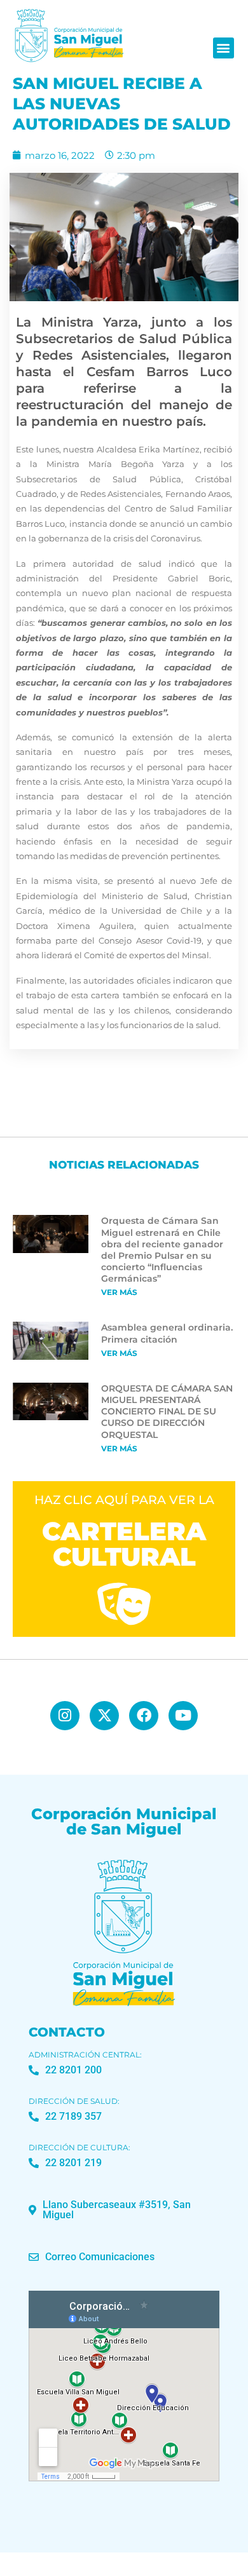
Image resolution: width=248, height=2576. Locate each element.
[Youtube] (183, 1716)
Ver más (119, 1292)
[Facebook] (144, 1716)
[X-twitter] (104, 1716)
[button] (224, 48)
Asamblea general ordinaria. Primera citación (167, 1333)
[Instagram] (65, 1716)
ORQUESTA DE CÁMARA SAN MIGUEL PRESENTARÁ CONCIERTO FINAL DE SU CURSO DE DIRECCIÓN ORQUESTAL (167, 1412)
